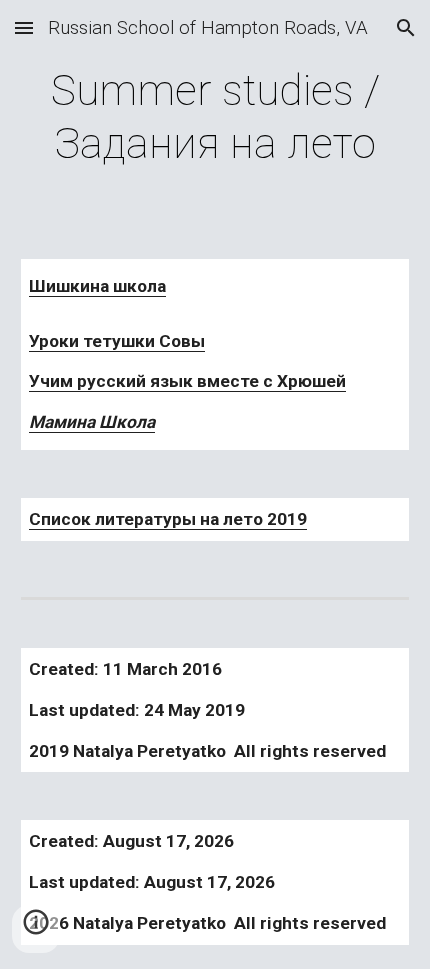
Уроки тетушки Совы (117, 341)
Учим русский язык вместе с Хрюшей (187, 381)
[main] (215, 117)
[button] (24, 27)
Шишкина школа (97, 286)
